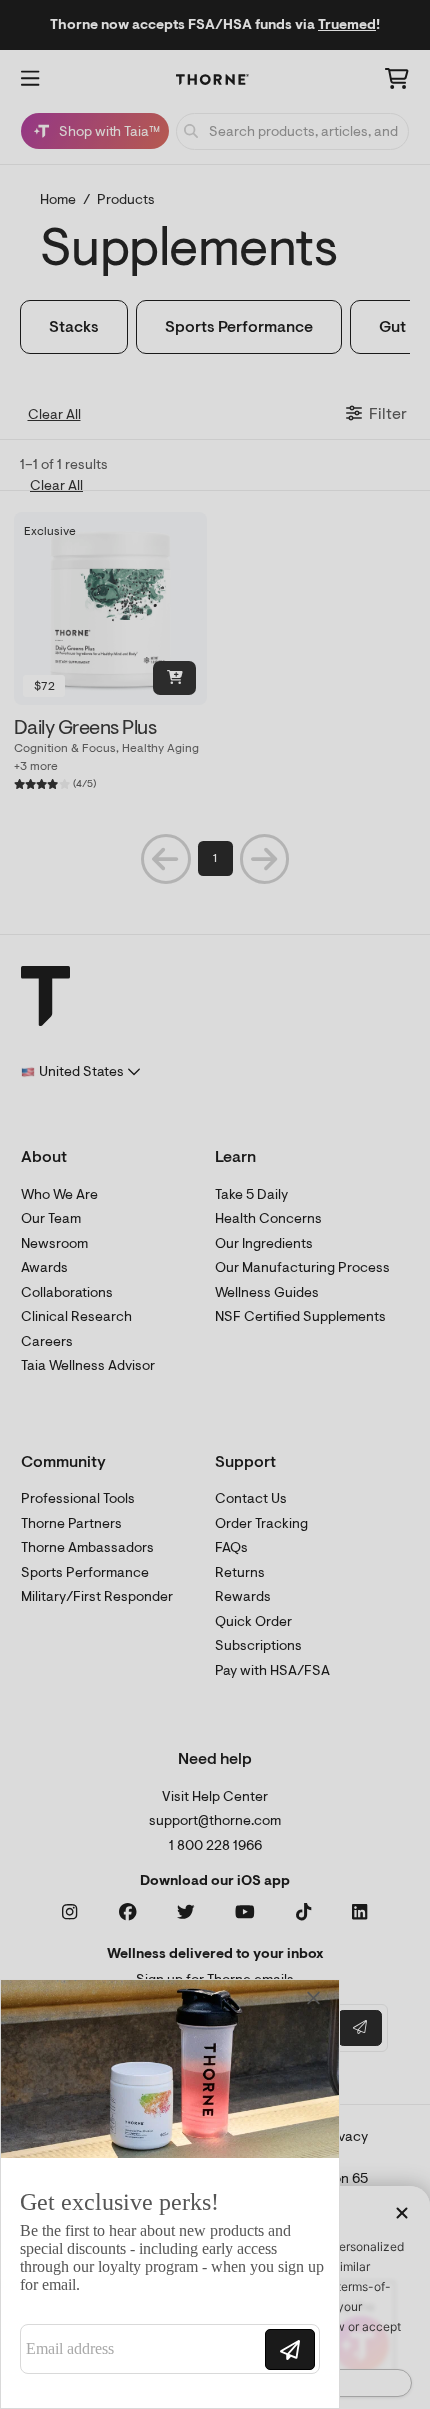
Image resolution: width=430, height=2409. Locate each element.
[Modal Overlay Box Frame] (170, 2194)
